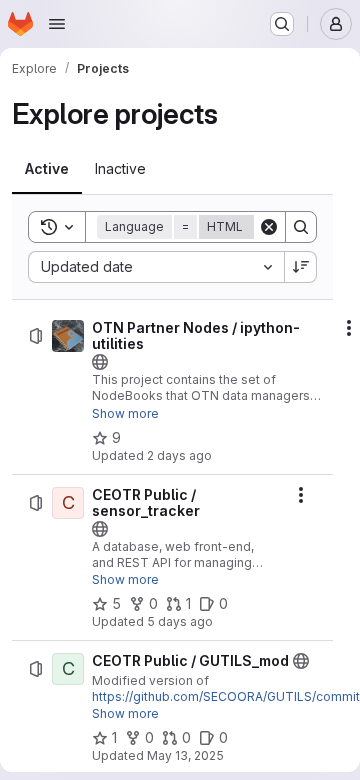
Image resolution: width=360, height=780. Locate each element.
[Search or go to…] (282, 24)
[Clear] (269, 227)
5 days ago (180, 621)
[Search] (301, 227)
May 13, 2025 (185, 755)
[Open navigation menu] (57, 24)
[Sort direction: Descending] (301, 267)
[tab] (47, 169)
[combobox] (156, 267)
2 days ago (179, 455)
